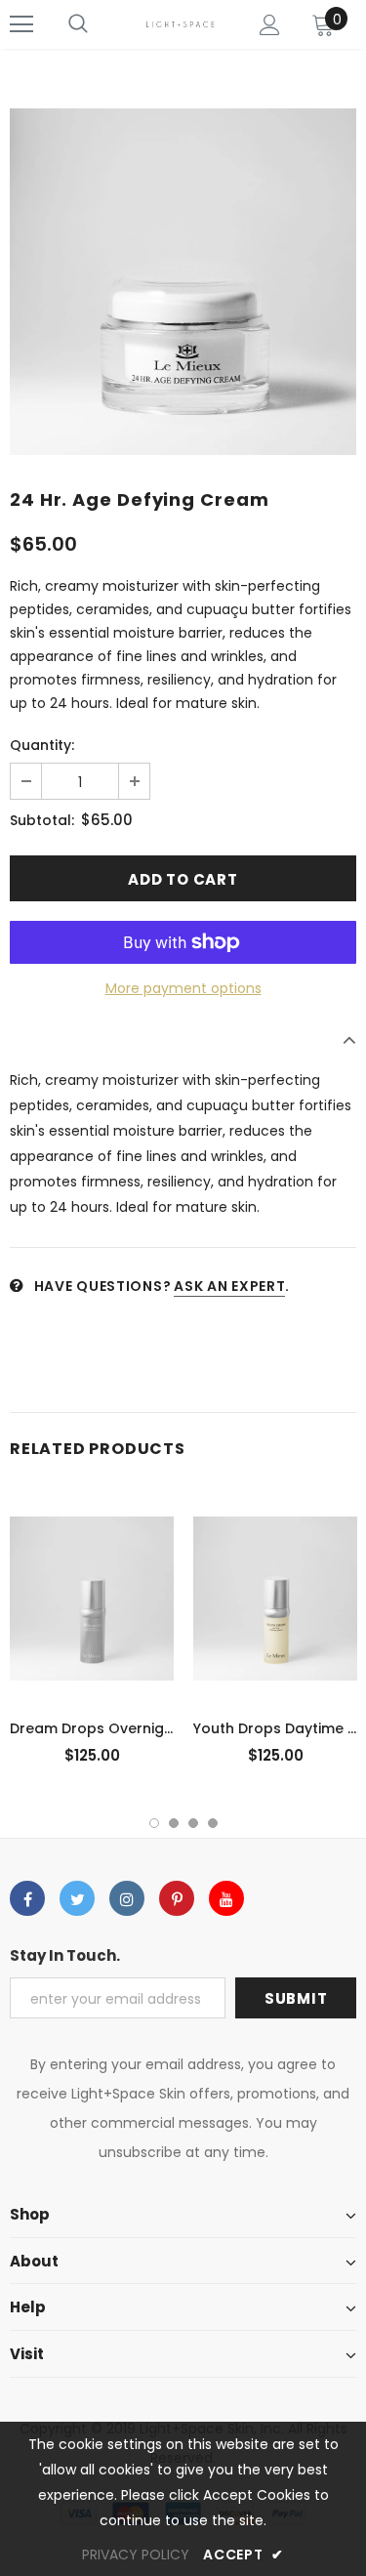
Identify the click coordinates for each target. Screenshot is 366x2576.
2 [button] (174, 1823)
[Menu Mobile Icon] (21, 24)
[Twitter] (77, 1898)
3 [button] (193, 1823)
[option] (183, 282)
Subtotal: (42, 820)
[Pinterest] (177, 1898)
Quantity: (42, 745)
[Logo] (181, 24)
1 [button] (154, 1823)
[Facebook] (27, 1898)
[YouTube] (226, 1898)
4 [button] (213, 1823)
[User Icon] (270, 25)
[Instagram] (127, 1898)
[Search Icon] (78, 24)
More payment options (183, 988)
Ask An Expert (229, 1286)
